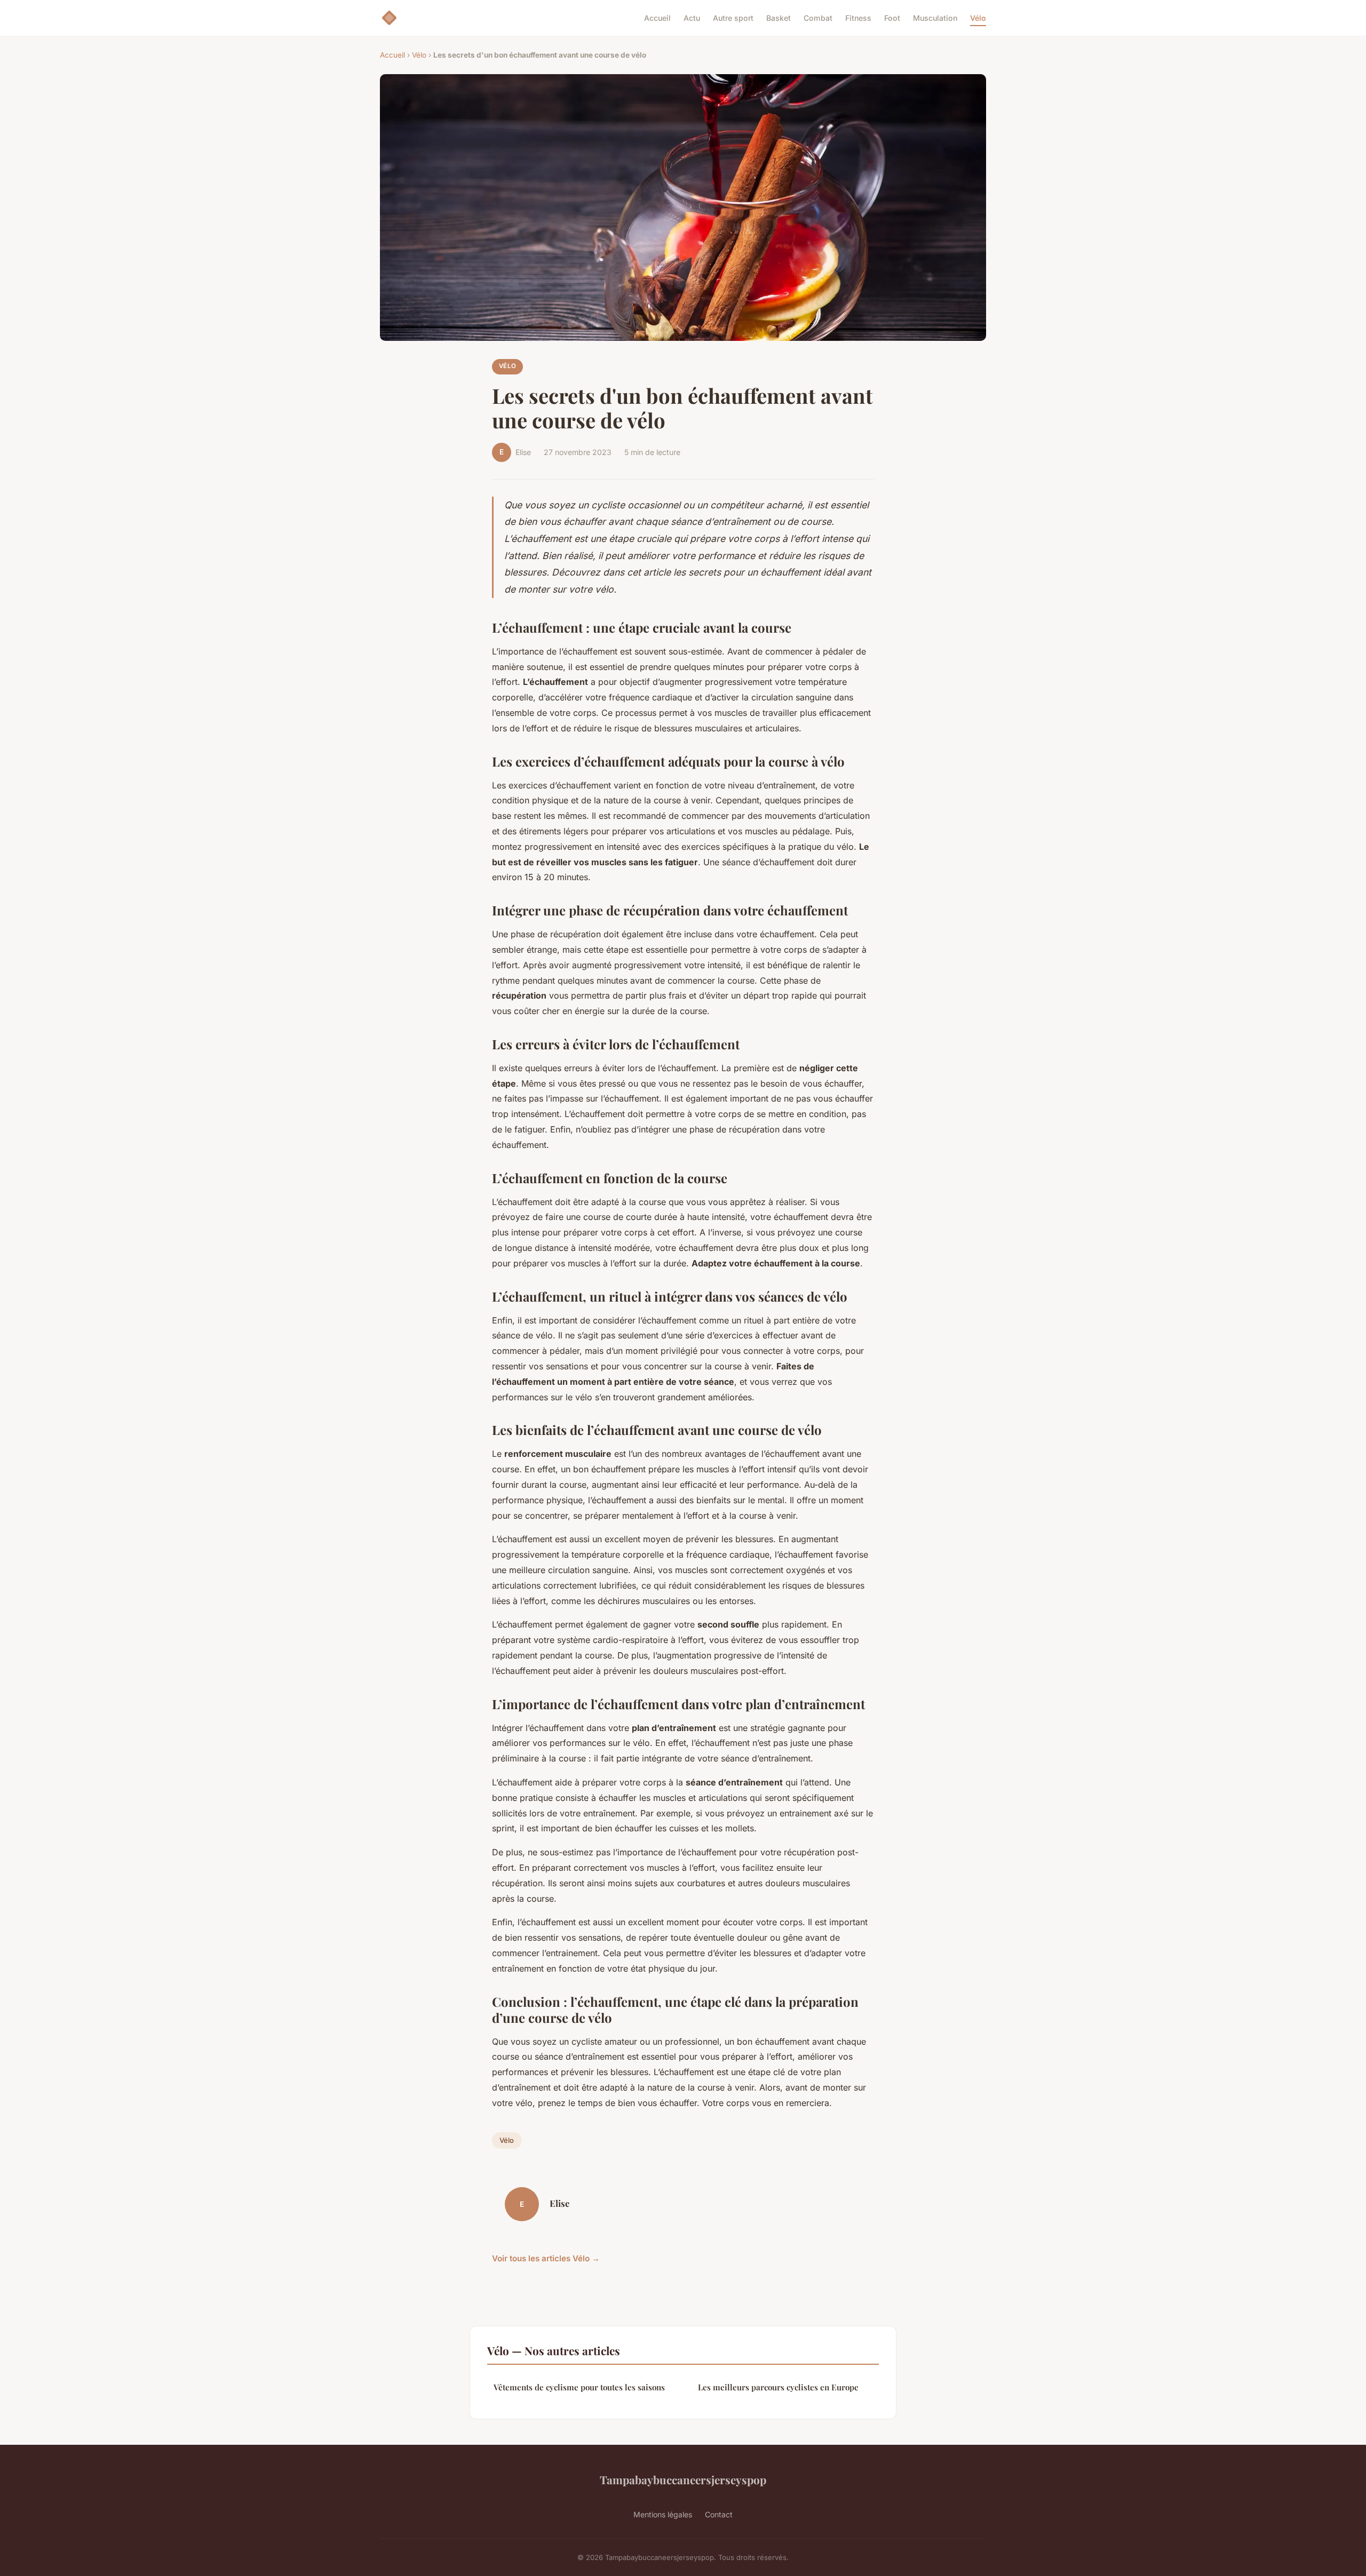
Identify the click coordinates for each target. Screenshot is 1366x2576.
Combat (818, 18)
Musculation (935, 18)
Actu (692, 18)
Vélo (978, 18)
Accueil (657, 18)
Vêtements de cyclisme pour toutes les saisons (579, 2387)
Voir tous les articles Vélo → (546, 2258)
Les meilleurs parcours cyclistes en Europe (778, 2387)
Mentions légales (663, 2514)
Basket (779, 18)
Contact (719, 2514)
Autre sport (733, 18)
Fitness (858, 18)
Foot (892, 18)
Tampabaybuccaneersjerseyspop (683, 2479)
